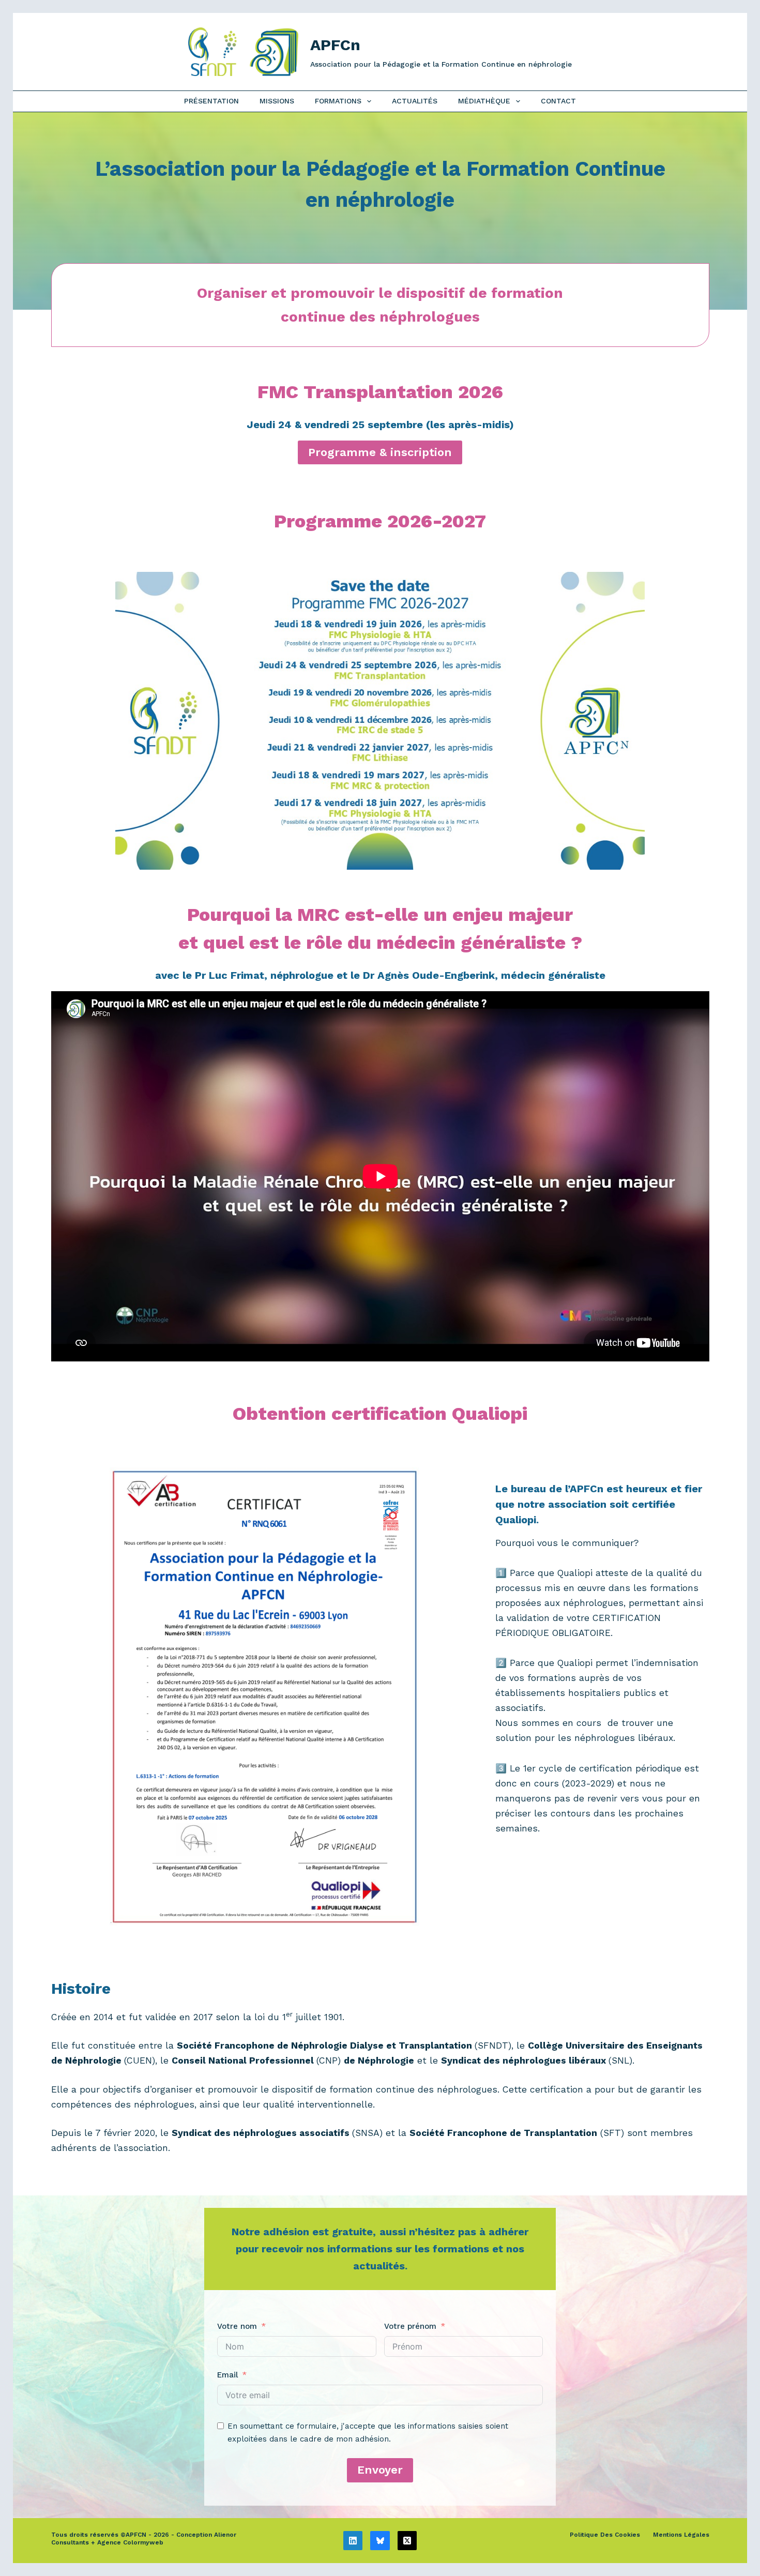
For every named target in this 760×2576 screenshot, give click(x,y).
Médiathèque (484, 101)
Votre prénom (410, 2326)
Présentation (211, 101)
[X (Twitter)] (407, 2541)
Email (227, 2375)
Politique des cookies (605, 2535)
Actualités (415, 101)
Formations (338, 101)
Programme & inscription (380, 452)
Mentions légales (681, 2535)
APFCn (335, 45)
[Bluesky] (380, 2541)
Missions (277, 101)
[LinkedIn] (353, 2541)
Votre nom (237, 2326)
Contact (558, 101)
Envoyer (380, 2470)
